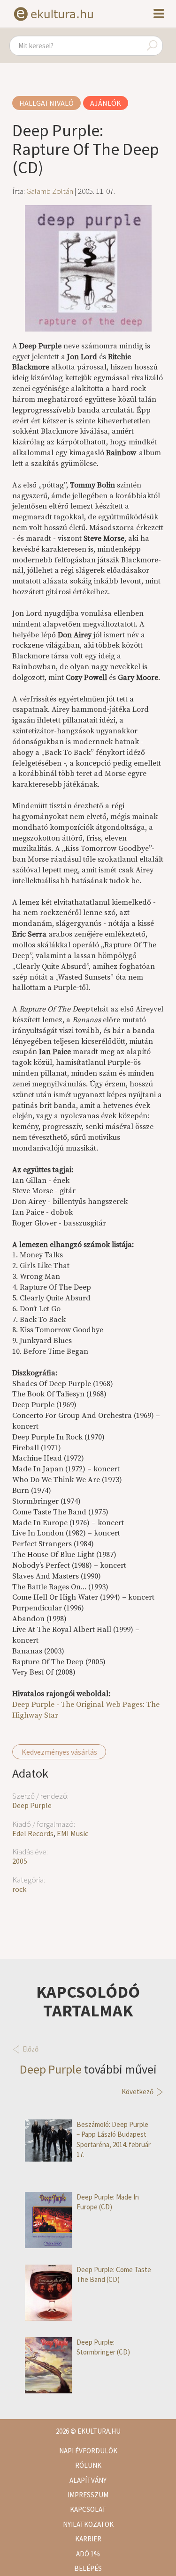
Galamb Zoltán (50, 191)
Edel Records (33, 1833)
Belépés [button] (88, 2568)
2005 (20, 1861)
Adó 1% (88, 2554)
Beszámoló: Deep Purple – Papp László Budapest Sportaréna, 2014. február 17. (114, 2139)
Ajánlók (106, 103)
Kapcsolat (88, 2509)
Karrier (88, 2539)
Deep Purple (32, 1805)
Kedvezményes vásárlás (59, 1752)
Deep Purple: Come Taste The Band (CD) (114, 2274)
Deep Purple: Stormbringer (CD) (103, 2347)
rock (19, 1889)
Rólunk (88, 2465)
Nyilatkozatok (88, 2524)
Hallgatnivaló (46, 103)
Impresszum (88, 2495)
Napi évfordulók (88, 2451)
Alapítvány (88, 2480)
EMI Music (73, 1833)
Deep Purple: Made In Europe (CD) (108, 2202)
